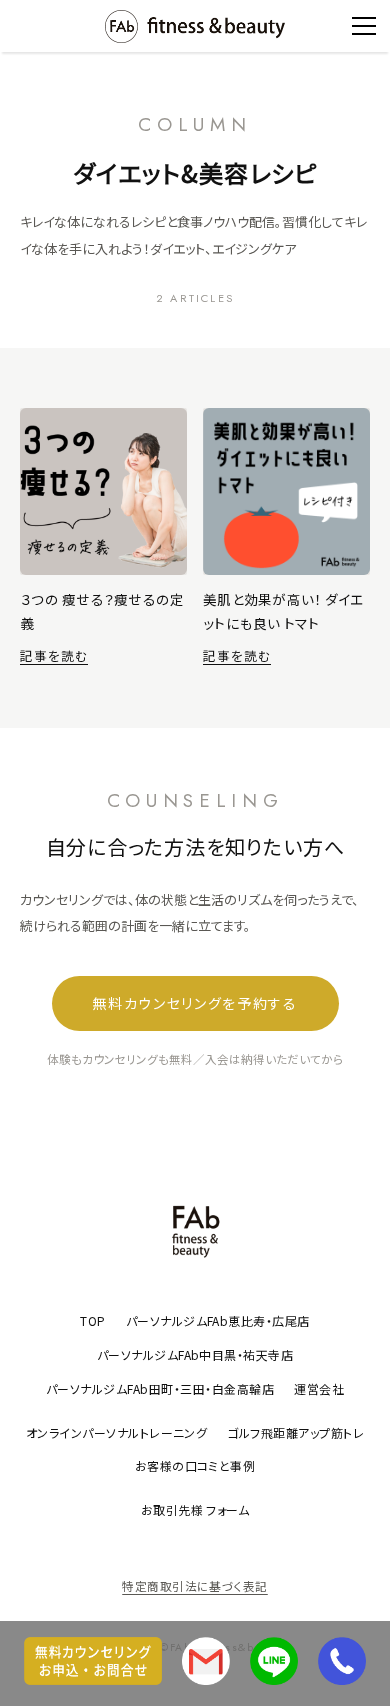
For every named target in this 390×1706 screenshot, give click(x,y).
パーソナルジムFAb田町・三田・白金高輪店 (160, 1388)
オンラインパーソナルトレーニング (117, 1432)
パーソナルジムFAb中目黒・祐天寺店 (195, 1354)
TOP (92, 1320)
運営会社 (319, 1388)
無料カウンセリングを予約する (195, 1003)
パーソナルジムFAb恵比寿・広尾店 (218, 1320)
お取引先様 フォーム (195, 1509)
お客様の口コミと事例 (195, 1465)
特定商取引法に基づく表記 (195, 1586)
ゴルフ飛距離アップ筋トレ (295, 1432)
